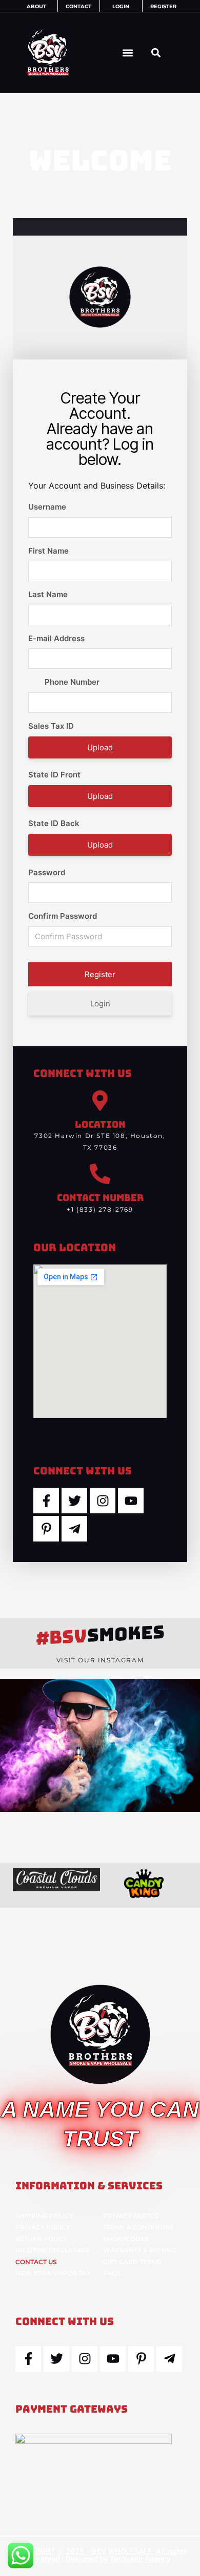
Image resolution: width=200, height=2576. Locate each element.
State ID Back (54, 823)
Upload (100, 747)
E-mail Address (56, 638)
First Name (48, 551)
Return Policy (42, 2239)
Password (47, 872)
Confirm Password (63, 916)
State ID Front (54, 775)
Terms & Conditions (139, 2227)
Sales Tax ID (51, 726)
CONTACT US (36, 2262)
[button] (127, 52)
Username (47, 507)
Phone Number (72, 682)
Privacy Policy (43, 2227)
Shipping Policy (44, 2216)
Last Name (48, 594)
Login (100, 1004)
